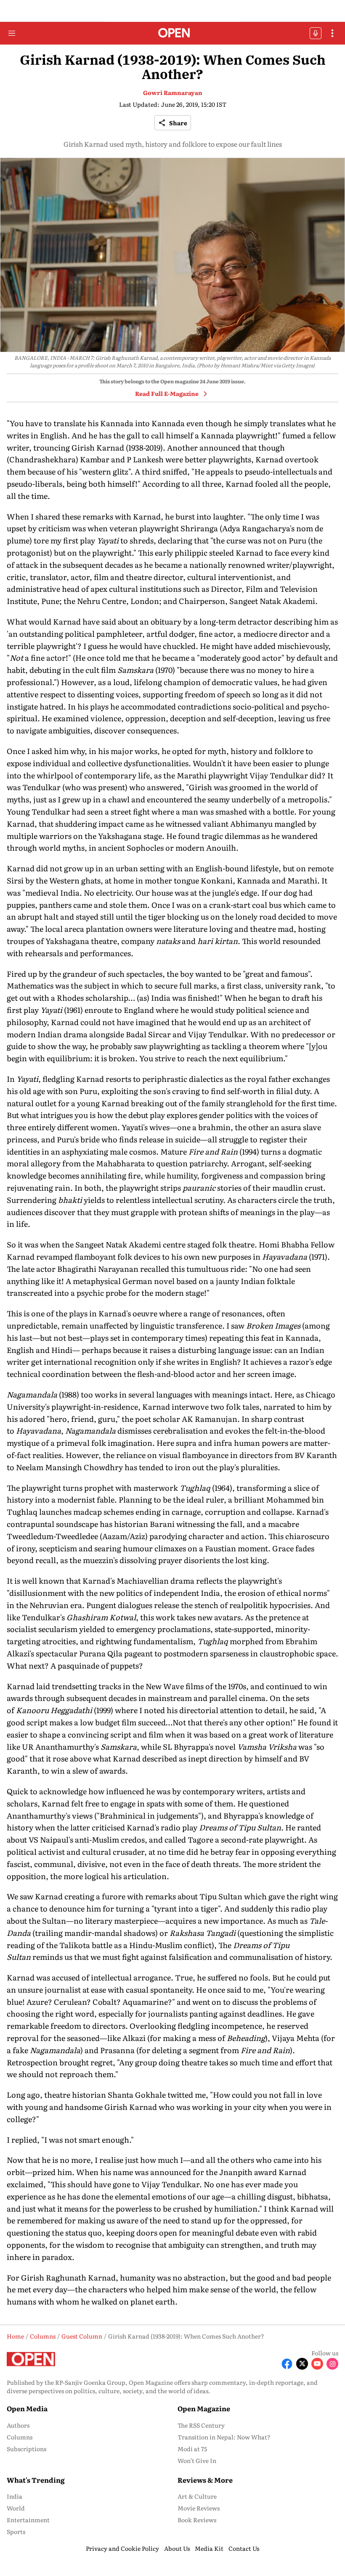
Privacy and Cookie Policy (122, 2548)
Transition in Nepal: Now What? (224, 2437)
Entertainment (28, 2520)
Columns (20, 2437)
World (16, 2508)
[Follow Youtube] (317, 2364)
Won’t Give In (197, 2460)
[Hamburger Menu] (12, 33)
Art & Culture (197, 2496)
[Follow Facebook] (287, 2364)
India (15, 2496)
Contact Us (244, 2548)
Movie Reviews (199, 2508)
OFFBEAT (316, 33)
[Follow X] (302, 2364)
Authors (18, 2425)
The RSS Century (201, 2425)
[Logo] (173, 33)
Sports (16, 2531)
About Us (177, 2548)
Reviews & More (205, 2480)
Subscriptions (27, 2449)
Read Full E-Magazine (167, 393)
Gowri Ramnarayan (173, 92)
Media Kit (209, 2548)
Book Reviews (197, 2520)
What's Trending (36, 2480)
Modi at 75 (192, 2449)
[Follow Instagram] (332, 2364)
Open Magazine (204, 2408)
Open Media (27, 2408)
